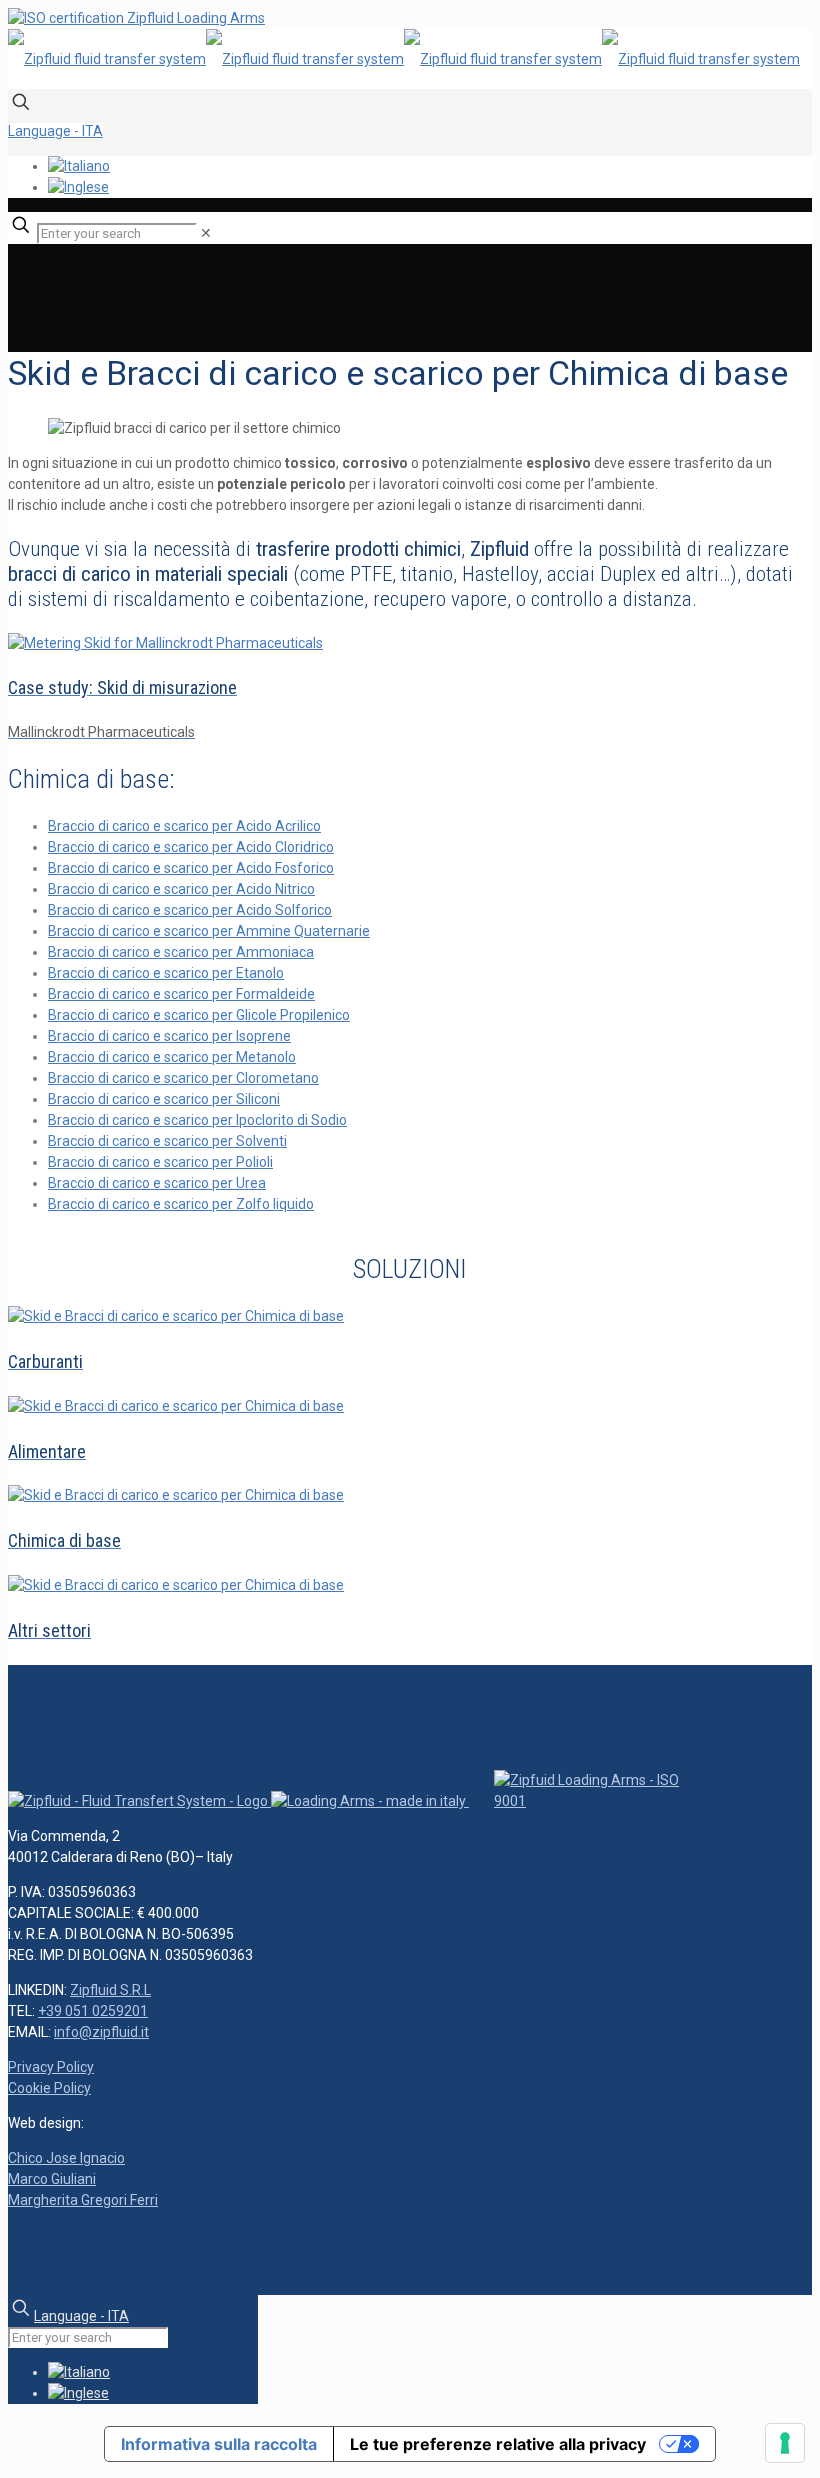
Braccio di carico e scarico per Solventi (167, 1141)
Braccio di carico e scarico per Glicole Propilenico (199, 1015)
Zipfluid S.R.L (110, 1990)
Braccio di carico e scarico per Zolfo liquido (181, 1204)
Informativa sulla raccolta (219, 2444)
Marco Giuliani (52, 2179)
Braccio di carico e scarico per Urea (157, 1183)
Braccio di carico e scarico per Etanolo (166, 973)
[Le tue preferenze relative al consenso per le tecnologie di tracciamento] (785, 2443)
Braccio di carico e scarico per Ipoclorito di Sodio (197, 1120)
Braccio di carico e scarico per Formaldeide (181, 994)
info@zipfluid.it (101, 2032)
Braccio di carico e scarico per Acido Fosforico (191, 868)
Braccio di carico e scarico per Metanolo (172, 1057)
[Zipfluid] (404, 59)
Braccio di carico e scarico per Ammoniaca (181, 952)
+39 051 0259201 (93, 2011)
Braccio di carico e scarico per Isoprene (169, 1036)
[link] (206, 233)
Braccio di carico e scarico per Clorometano (183, 1078)
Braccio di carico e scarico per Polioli (160, 1162)
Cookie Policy (49, 2088)
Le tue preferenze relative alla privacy (498, 2444)
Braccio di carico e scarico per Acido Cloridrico (191, 847)
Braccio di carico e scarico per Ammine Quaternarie (209, 931)
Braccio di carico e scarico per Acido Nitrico (181, 889)
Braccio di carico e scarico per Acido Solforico (190, 910)
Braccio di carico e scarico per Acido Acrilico (184, 826)
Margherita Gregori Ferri (83, 2200)
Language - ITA (55, 131)
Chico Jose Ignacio (66, 2158)
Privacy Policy (51, 2067)
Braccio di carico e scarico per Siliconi (164, 1099)
